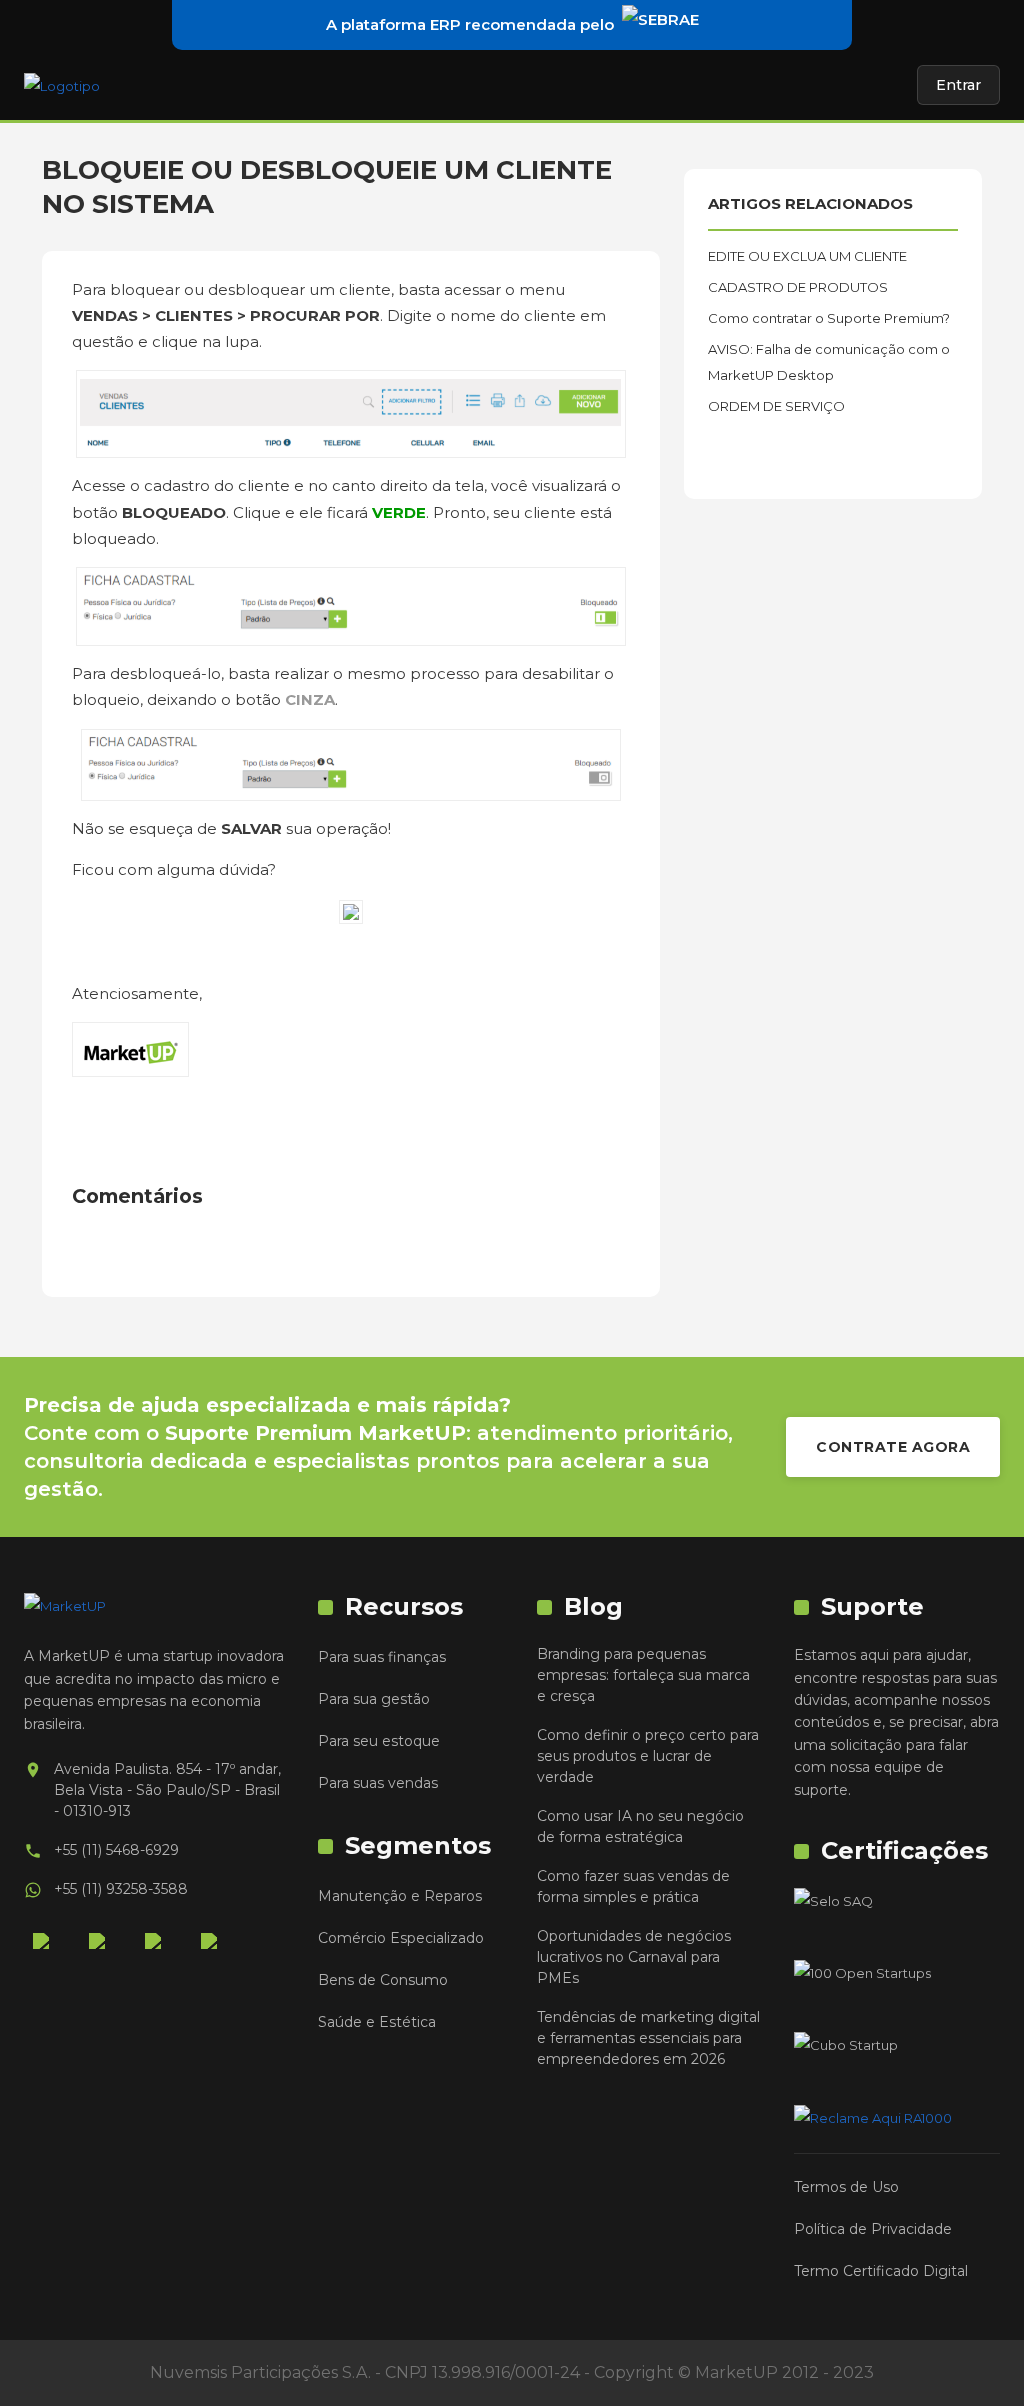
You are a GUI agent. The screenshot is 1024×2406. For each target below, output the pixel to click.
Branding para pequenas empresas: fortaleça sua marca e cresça (643, 1675)
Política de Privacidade (873, 2229)
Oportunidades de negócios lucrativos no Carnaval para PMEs (634, 1957)
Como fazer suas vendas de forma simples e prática (633, 1886)
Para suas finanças (382, 1657)
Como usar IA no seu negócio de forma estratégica (640, 1826)
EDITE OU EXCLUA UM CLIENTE (807, 256)
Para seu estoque (379, 1741)
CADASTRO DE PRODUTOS (798, 287)
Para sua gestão (374, 1699)
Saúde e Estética (377, 2022)
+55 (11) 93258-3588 (121, 1889)
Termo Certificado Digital (881, 2271)
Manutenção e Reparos (400, 1896)
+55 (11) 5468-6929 (116, 1850)
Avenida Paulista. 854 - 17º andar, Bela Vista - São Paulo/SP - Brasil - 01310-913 (167, 1790)
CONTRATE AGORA (893, 1447)
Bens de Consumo (383, 1980)
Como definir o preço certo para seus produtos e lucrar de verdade (648, 1756)
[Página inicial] (62, 85)
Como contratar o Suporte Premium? (829, 318)
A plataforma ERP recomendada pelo (470, 24)
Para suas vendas (378, 1783)
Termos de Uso (846, 2187)
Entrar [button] (958, 85)
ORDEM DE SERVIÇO (776, 406)
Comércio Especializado (401, 1938)
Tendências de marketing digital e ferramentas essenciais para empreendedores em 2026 (648, 2038)
